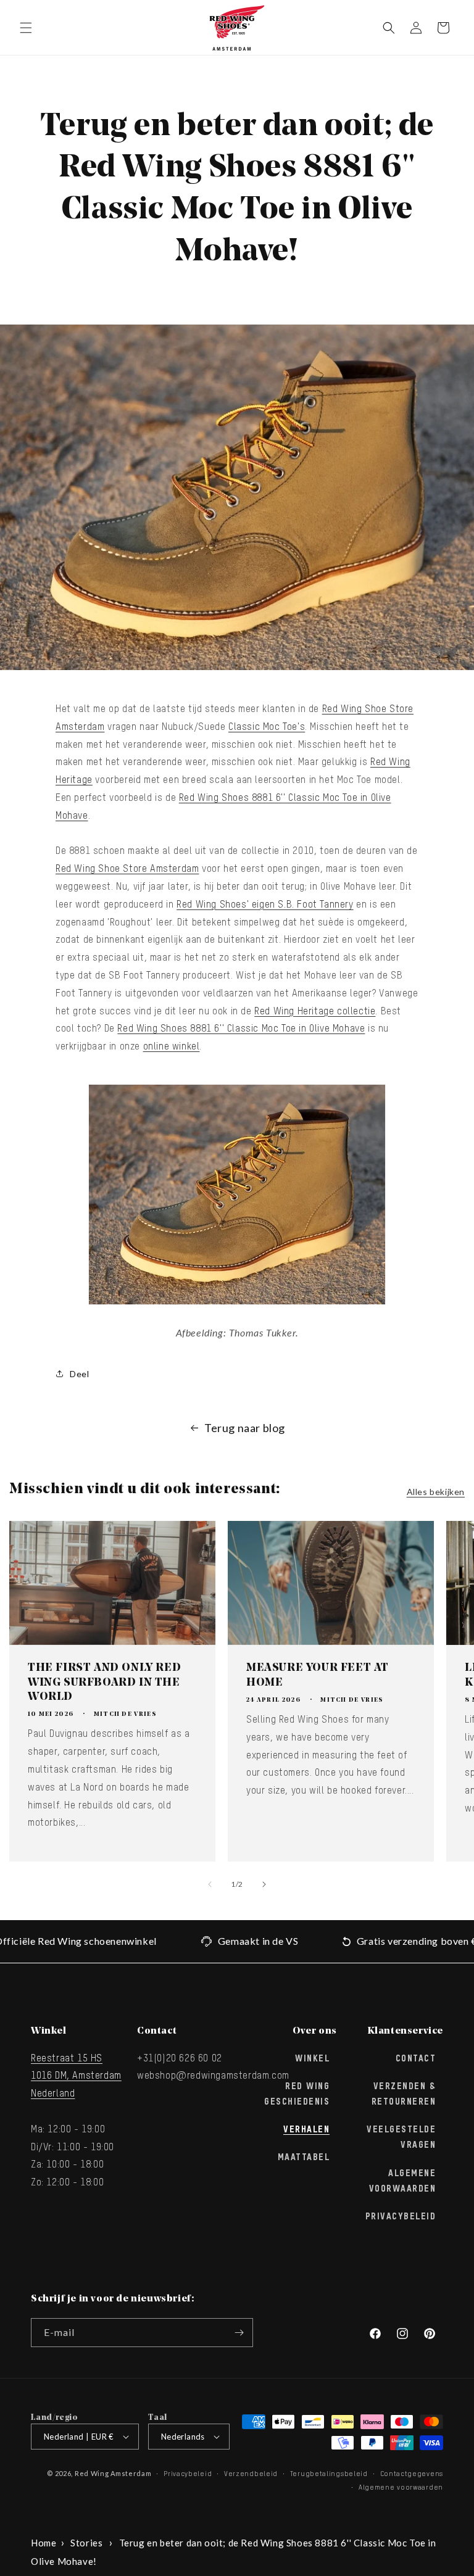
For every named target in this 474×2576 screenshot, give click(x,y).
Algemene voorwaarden (401, 2487)
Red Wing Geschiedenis (297, 2094)
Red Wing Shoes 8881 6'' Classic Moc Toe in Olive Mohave (241, 1029)
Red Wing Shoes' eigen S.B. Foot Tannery (265, 905)
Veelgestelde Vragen (401, 2138)
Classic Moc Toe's (267, 727)
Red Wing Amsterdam (113, 2473)
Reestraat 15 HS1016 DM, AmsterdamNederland (76, 2077)
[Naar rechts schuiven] (264, 1884)
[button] (26, 28)
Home (44, 2543)
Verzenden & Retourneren (404, 2094)
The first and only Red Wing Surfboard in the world (104, 1683)
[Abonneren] (239, 2333)
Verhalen (306, 2130)
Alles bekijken (436, 1492)
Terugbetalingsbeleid (329, 2474)
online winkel (172, 1047)
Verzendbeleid (251, 2474)
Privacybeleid (401, 2217)
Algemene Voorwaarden (403, 2181)
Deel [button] (79, 1374)
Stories (86, 2543)
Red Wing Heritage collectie (315, 1012)
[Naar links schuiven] (210, 1884)
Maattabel (304, 2158)
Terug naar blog (245, 1428)
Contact (416, 2059)
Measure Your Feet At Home (318, 1675)
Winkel (312, 2059)
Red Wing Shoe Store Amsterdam (127, 869)
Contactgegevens (412, 2474)
